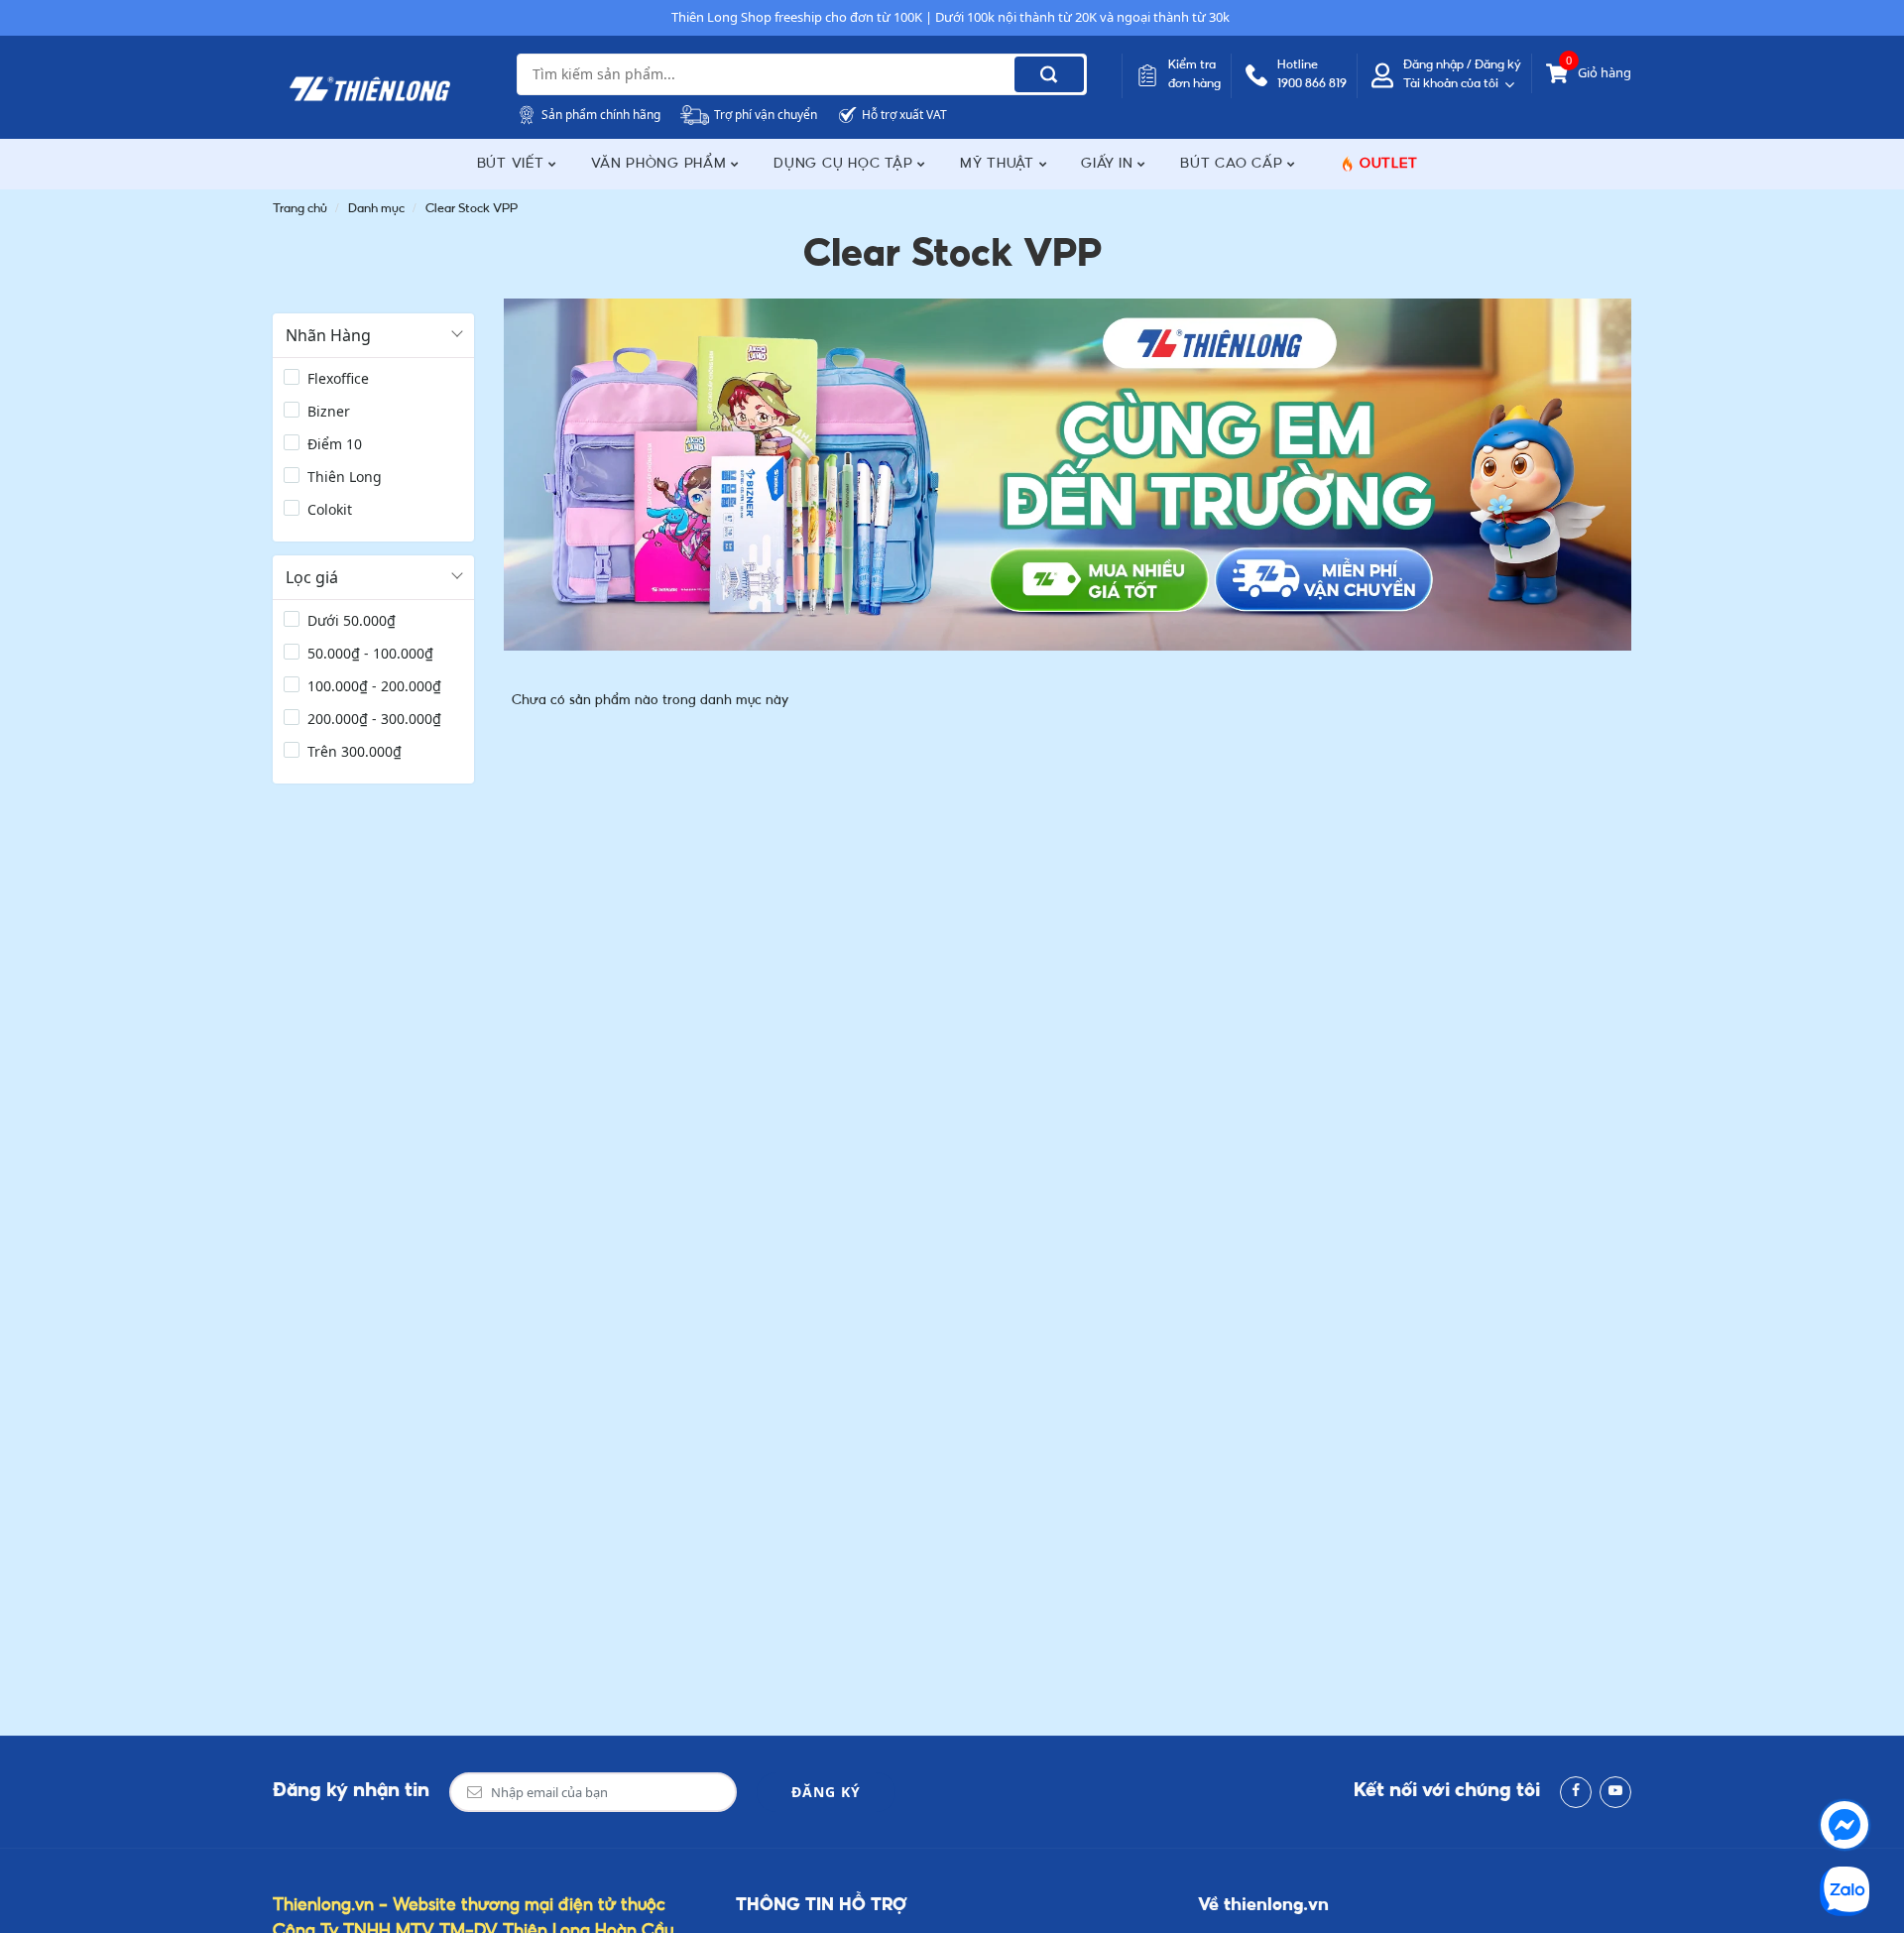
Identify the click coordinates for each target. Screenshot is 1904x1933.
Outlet (1389, 164)
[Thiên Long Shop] (370, 89)
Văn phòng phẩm (661, 164)
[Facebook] (1576, 1792)
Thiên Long (345, 477)
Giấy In (1109, 164)
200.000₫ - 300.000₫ (374, 719)
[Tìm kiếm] (1049, 74)
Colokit (330, 509)
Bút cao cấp (1234, 164)
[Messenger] (1844, 1825)
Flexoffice (338, 378)
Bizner (329, 411)
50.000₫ (352, 620)
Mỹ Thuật (1000, 164)
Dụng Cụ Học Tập (845, 164)
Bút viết (513, 164)
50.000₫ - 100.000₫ (370, 653)
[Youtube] (1615, 1792)
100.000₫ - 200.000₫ (374, 686)
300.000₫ (355, 751)
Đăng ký (826, 1792)
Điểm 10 (335, 444)
